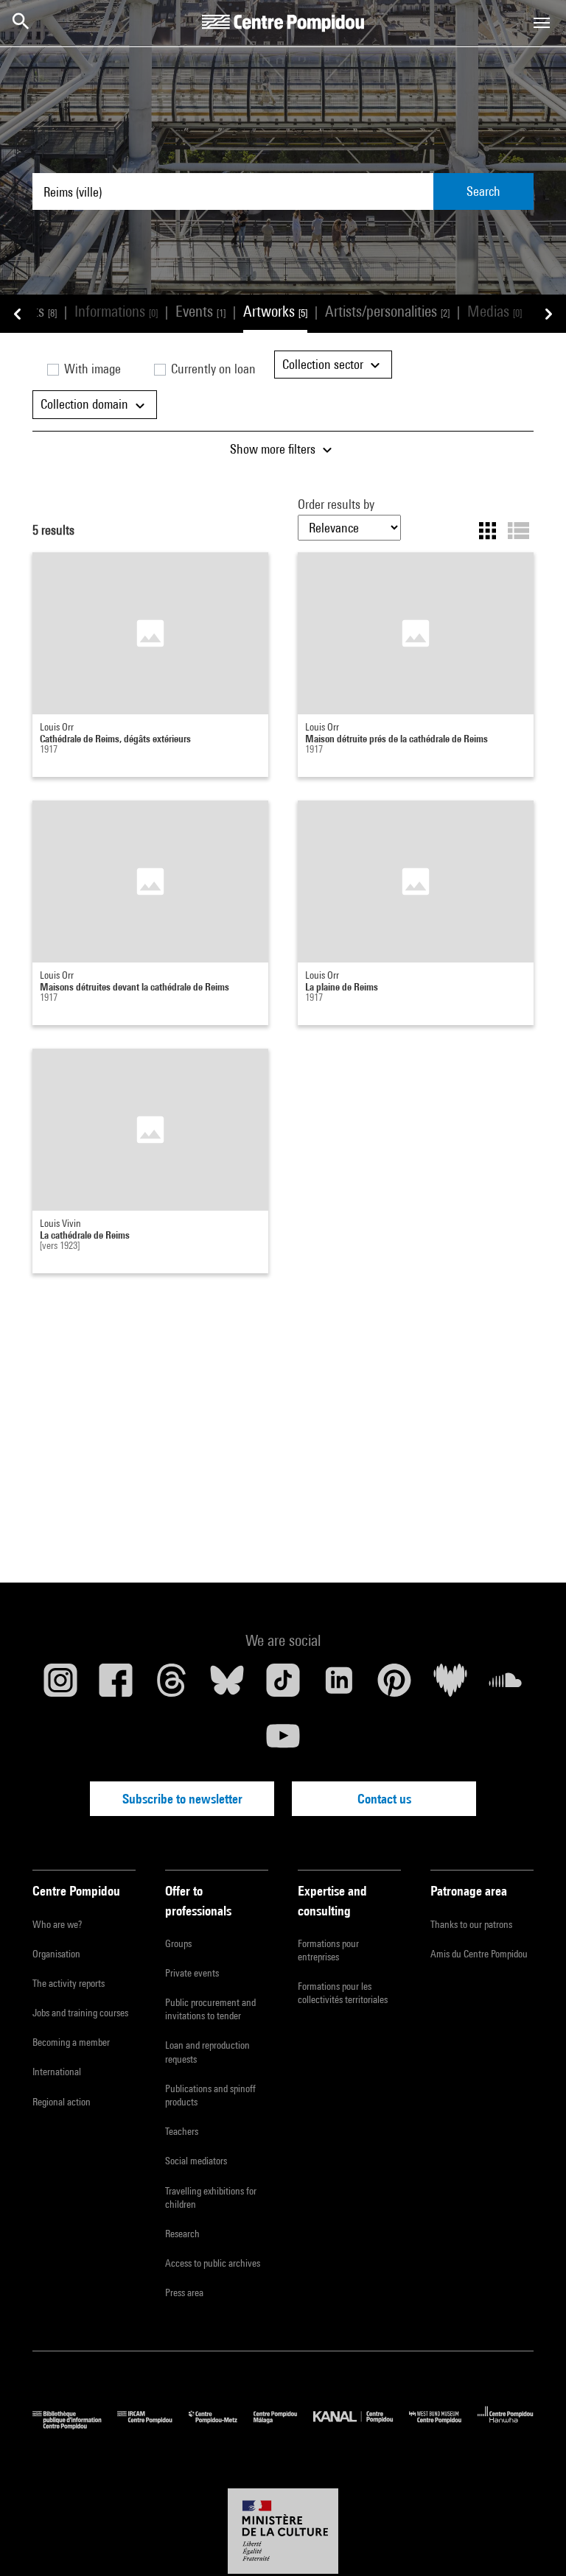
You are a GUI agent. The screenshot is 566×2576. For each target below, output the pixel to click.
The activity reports (69, 1983)
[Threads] (172, 1686)
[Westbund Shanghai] (443, 2425)
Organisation (56, 1954)
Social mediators (196, 2161)
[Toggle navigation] (542, 23)
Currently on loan (212, 369)
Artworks (275, 311)
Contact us (384, 1799)
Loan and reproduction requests (207, 2052)
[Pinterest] (394, 1686)
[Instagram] (60, 1686)
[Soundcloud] (506, 1686)
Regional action (62, 2102)
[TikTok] (283, 1686)
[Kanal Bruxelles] (361, 2425)
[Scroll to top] (531, 2541)
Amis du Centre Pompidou (479, 1954)
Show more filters (274, 449)
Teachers (182, 2131)
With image (91, 369)
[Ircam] (153, 2425)
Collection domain (86, 404)
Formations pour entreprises (328, 1950)
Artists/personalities (387, 311)
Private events (192, 1973)
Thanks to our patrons (471, 1924)
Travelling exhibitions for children (211, 2197)
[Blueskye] (228, 1686)
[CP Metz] (221, 2425)
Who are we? (57, 1924)
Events (200, 311)
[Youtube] (283, 1742)
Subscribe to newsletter (182, 1799)
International (57, 2072)
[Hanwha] (506, 2425)
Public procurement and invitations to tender (210, 2009)
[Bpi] (75, 2425)
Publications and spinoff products (210, 2095)
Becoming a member (71, 2042)
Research (182, 2234)
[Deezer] (450, 1686)
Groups (178, 1943)
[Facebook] (116, 1686)
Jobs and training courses (80, 2013)
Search (483, 191)
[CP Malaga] (283, 2425)
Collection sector (324, 364)
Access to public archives (213, 2263)
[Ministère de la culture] (283, 2531)
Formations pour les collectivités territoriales (343, 1993)
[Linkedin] (339, 1686)
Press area (184, 2292)
